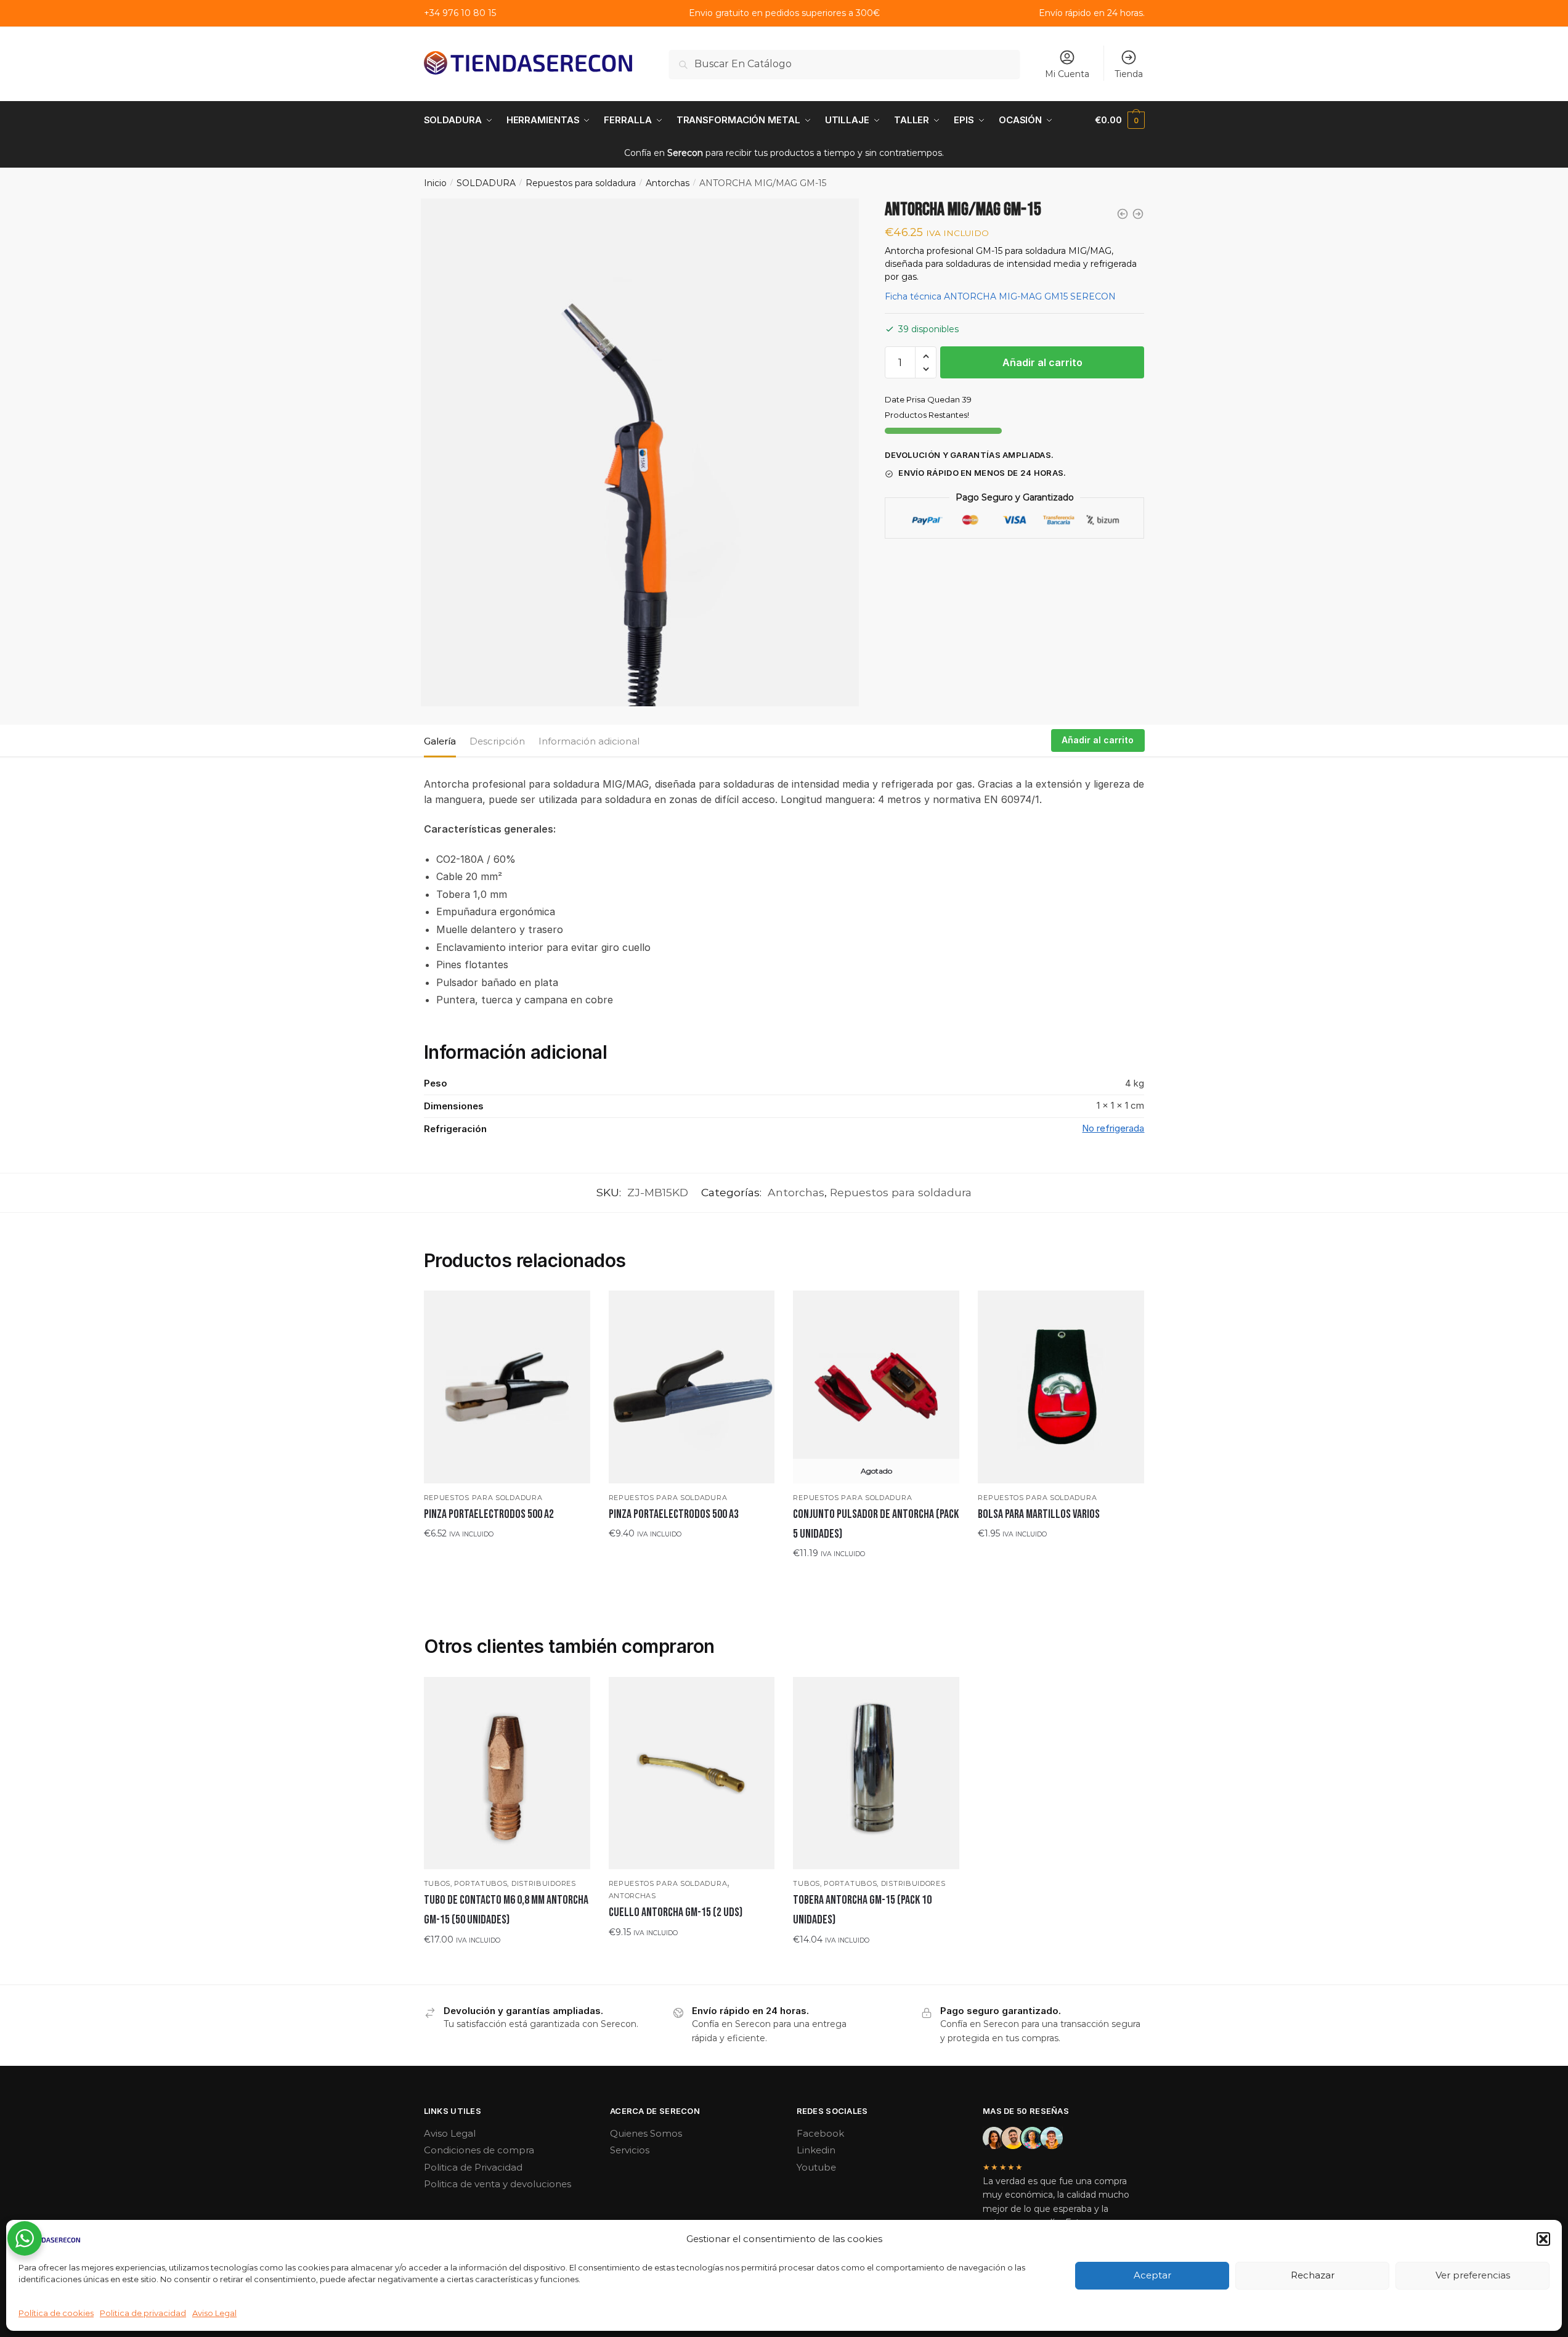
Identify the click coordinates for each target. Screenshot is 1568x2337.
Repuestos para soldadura (581, 183)
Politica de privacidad (143, 2313)
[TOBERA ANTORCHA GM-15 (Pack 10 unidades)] (876, 1773)
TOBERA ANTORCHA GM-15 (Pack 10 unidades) (862, 1910)
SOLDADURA (486, 183)
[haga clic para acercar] (640, 452)
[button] (1543, 2239)
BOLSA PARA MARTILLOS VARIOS (1039, 1514)
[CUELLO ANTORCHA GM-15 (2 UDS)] (692, 1773)
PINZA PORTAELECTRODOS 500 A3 (674, 1514)
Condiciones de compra (479, 2150)
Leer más (876, 1578)
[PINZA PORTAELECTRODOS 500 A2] (507, 1387)
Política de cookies (56, 2313)
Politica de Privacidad (473, 2167)
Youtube (816, 2167)
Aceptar (1152, 2275)
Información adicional (589, 741)
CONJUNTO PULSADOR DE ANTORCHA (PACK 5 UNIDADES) (876, 1524)
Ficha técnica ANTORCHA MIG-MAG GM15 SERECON (1000, 297)
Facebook (820, 2133)
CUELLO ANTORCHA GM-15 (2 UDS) (676, 1912)
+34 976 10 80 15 (460, 13)
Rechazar (1313, 2275)
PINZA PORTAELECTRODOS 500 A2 (489, 1514)
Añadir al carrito (1042, 362)
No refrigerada (1113, 1128)
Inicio (435, 183)
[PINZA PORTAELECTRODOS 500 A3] (692, 1387)
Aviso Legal (214, 2313)
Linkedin (816, 2150)
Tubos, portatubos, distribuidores (500, 1883)
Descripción (497, 741)
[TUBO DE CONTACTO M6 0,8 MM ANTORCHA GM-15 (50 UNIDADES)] (507, 1773)
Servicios (630, 2150)
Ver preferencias (1473, 2275)
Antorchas (668, 183)
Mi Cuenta (1067, 74)
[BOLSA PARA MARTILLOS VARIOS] (1061, 1387)
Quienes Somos (646, 2133)
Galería (440, 741)
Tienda (1129, 74)
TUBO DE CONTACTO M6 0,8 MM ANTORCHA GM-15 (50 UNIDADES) (506, 1910)
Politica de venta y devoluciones (498, 2184)
